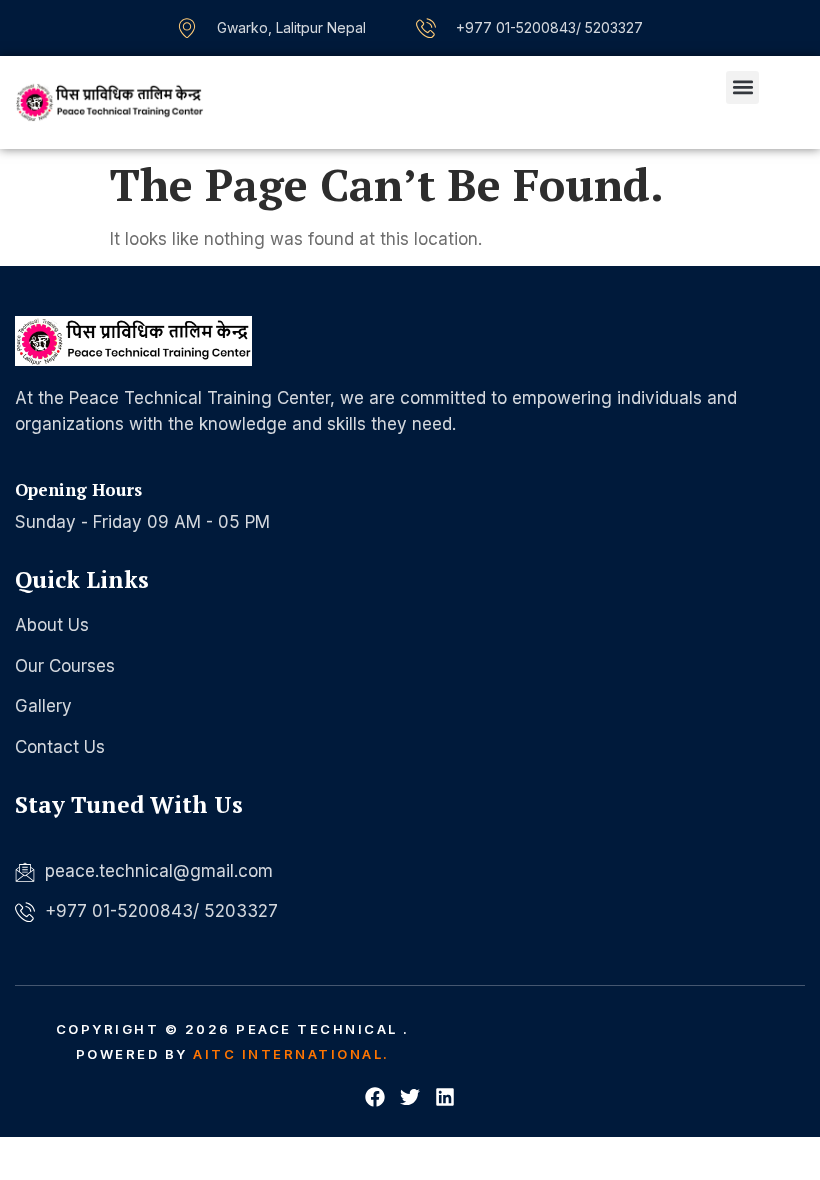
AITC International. (291, 1054)
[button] (742, 87)
